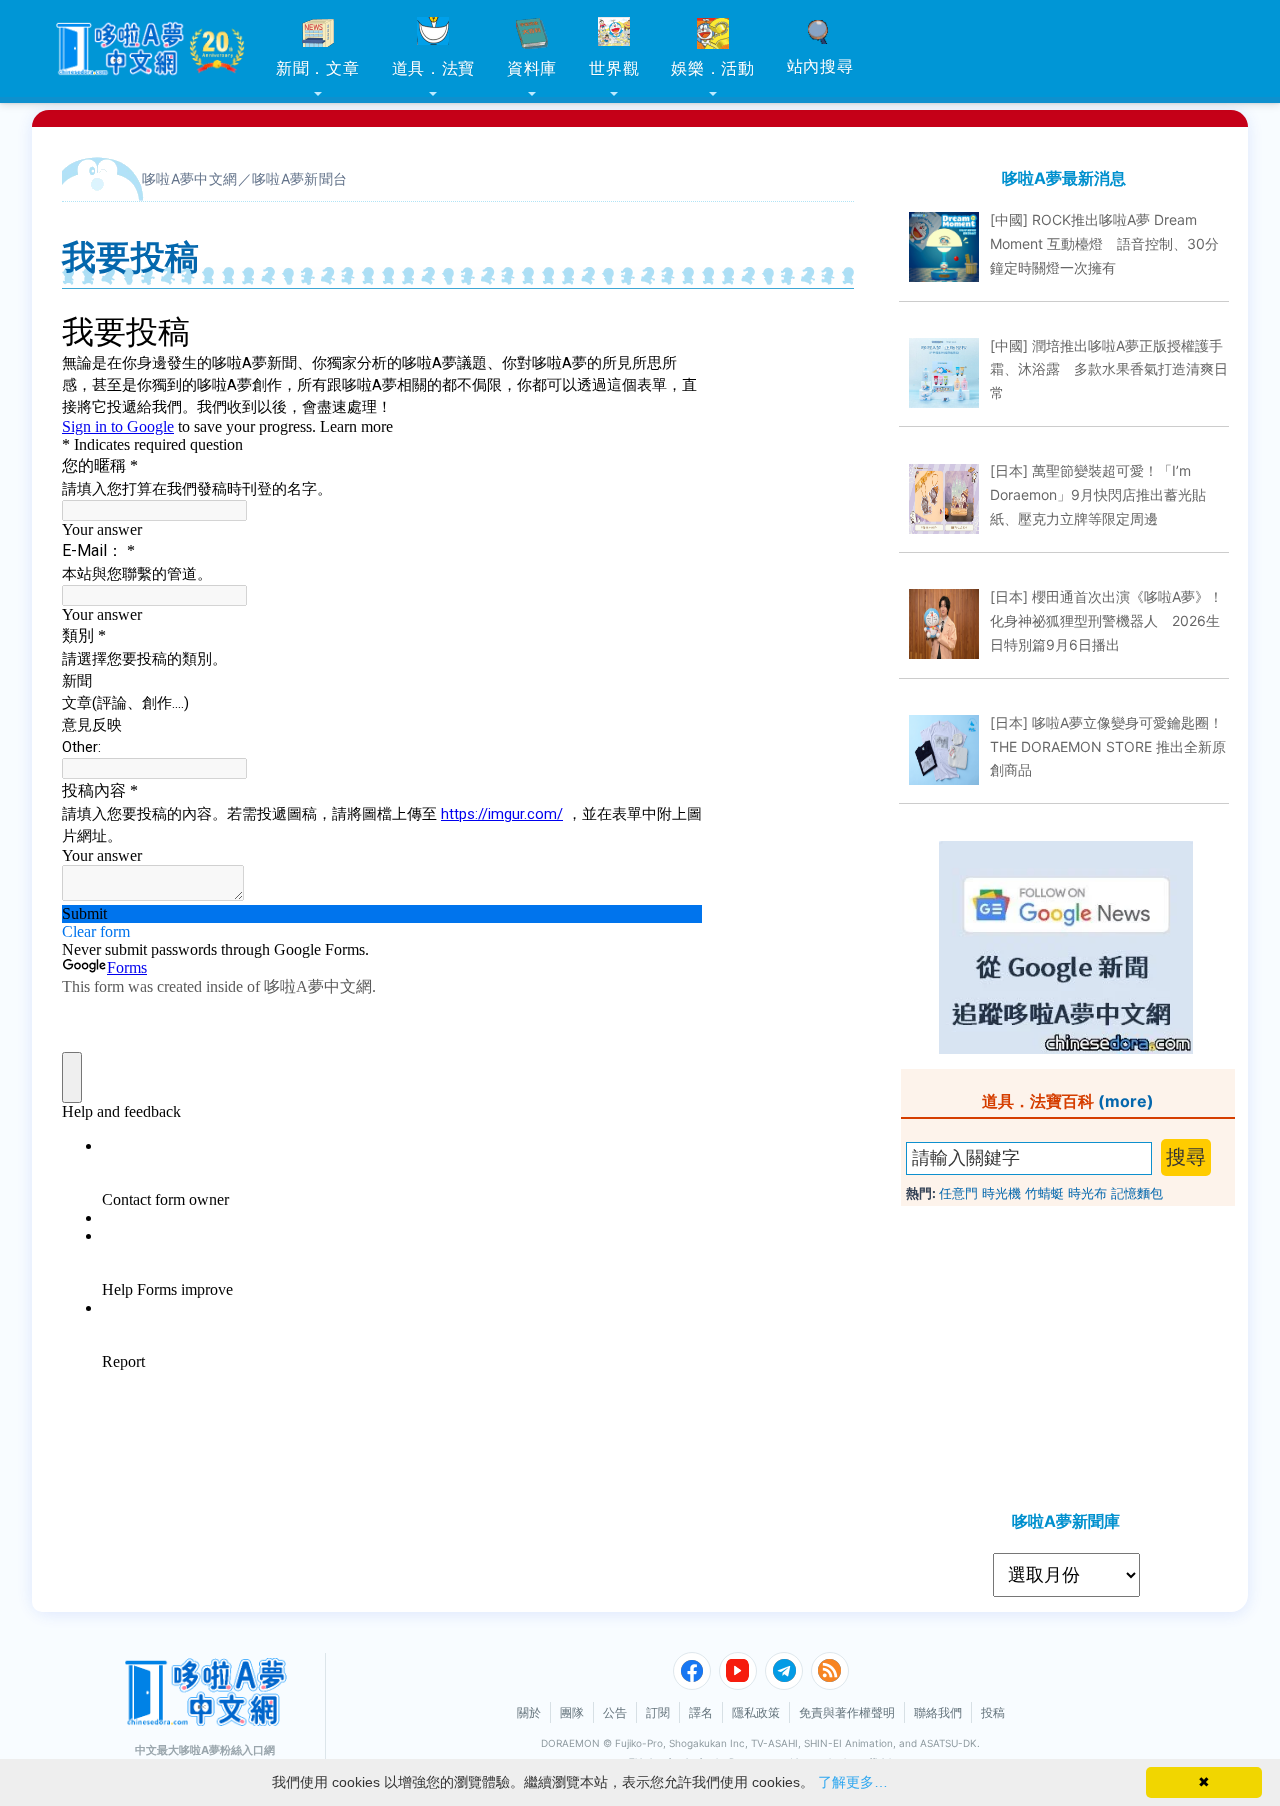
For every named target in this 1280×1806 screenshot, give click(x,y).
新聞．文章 (318, 68)
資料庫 (532, 68)
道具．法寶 (434, 68)
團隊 (572, 1712)
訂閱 (658, 1712)
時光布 (1087, 1193)
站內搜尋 (820, 66)
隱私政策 (756, 1712)
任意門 (958, 1193)
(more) (1126, 1101)
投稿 (993, 1712)
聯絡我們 (938, 1712)
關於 (529, 1712)
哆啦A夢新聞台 (300, 178)
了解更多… (853, 1782)
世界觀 (614, 68)
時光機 (1001, 1193)
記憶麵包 (1137, 1193)
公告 (615, 1712)
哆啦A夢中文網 (190, 178)
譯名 (701, 1712)
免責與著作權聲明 (847, 1712)
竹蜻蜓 (1044, 1193)
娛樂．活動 (713, 68)
